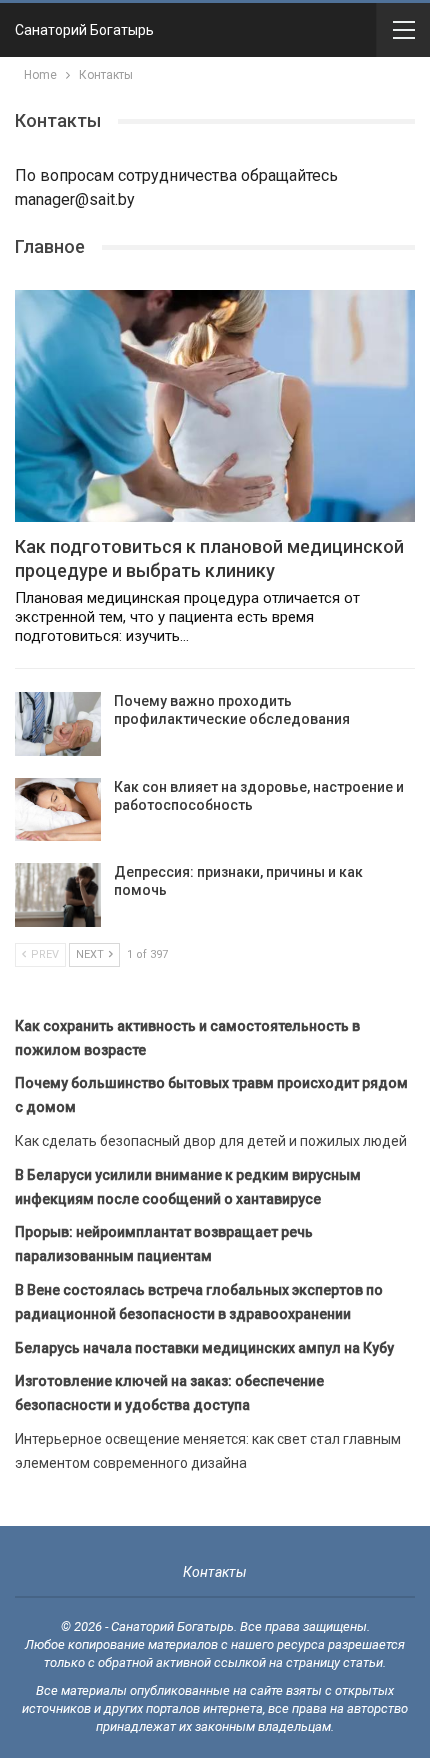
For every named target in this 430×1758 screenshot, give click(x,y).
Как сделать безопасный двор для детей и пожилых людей (211, 1141)
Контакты (215, 1572)
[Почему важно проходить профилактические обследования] (58, 724)
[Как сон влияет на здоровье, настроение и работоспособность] (58, 810)
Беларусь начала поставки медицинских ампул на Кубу (204, 1348)
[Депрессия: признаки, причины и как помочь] (58, 895)
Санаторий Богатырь (84, 30)
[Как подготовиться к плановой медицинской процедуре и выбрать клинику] (215, 406)
